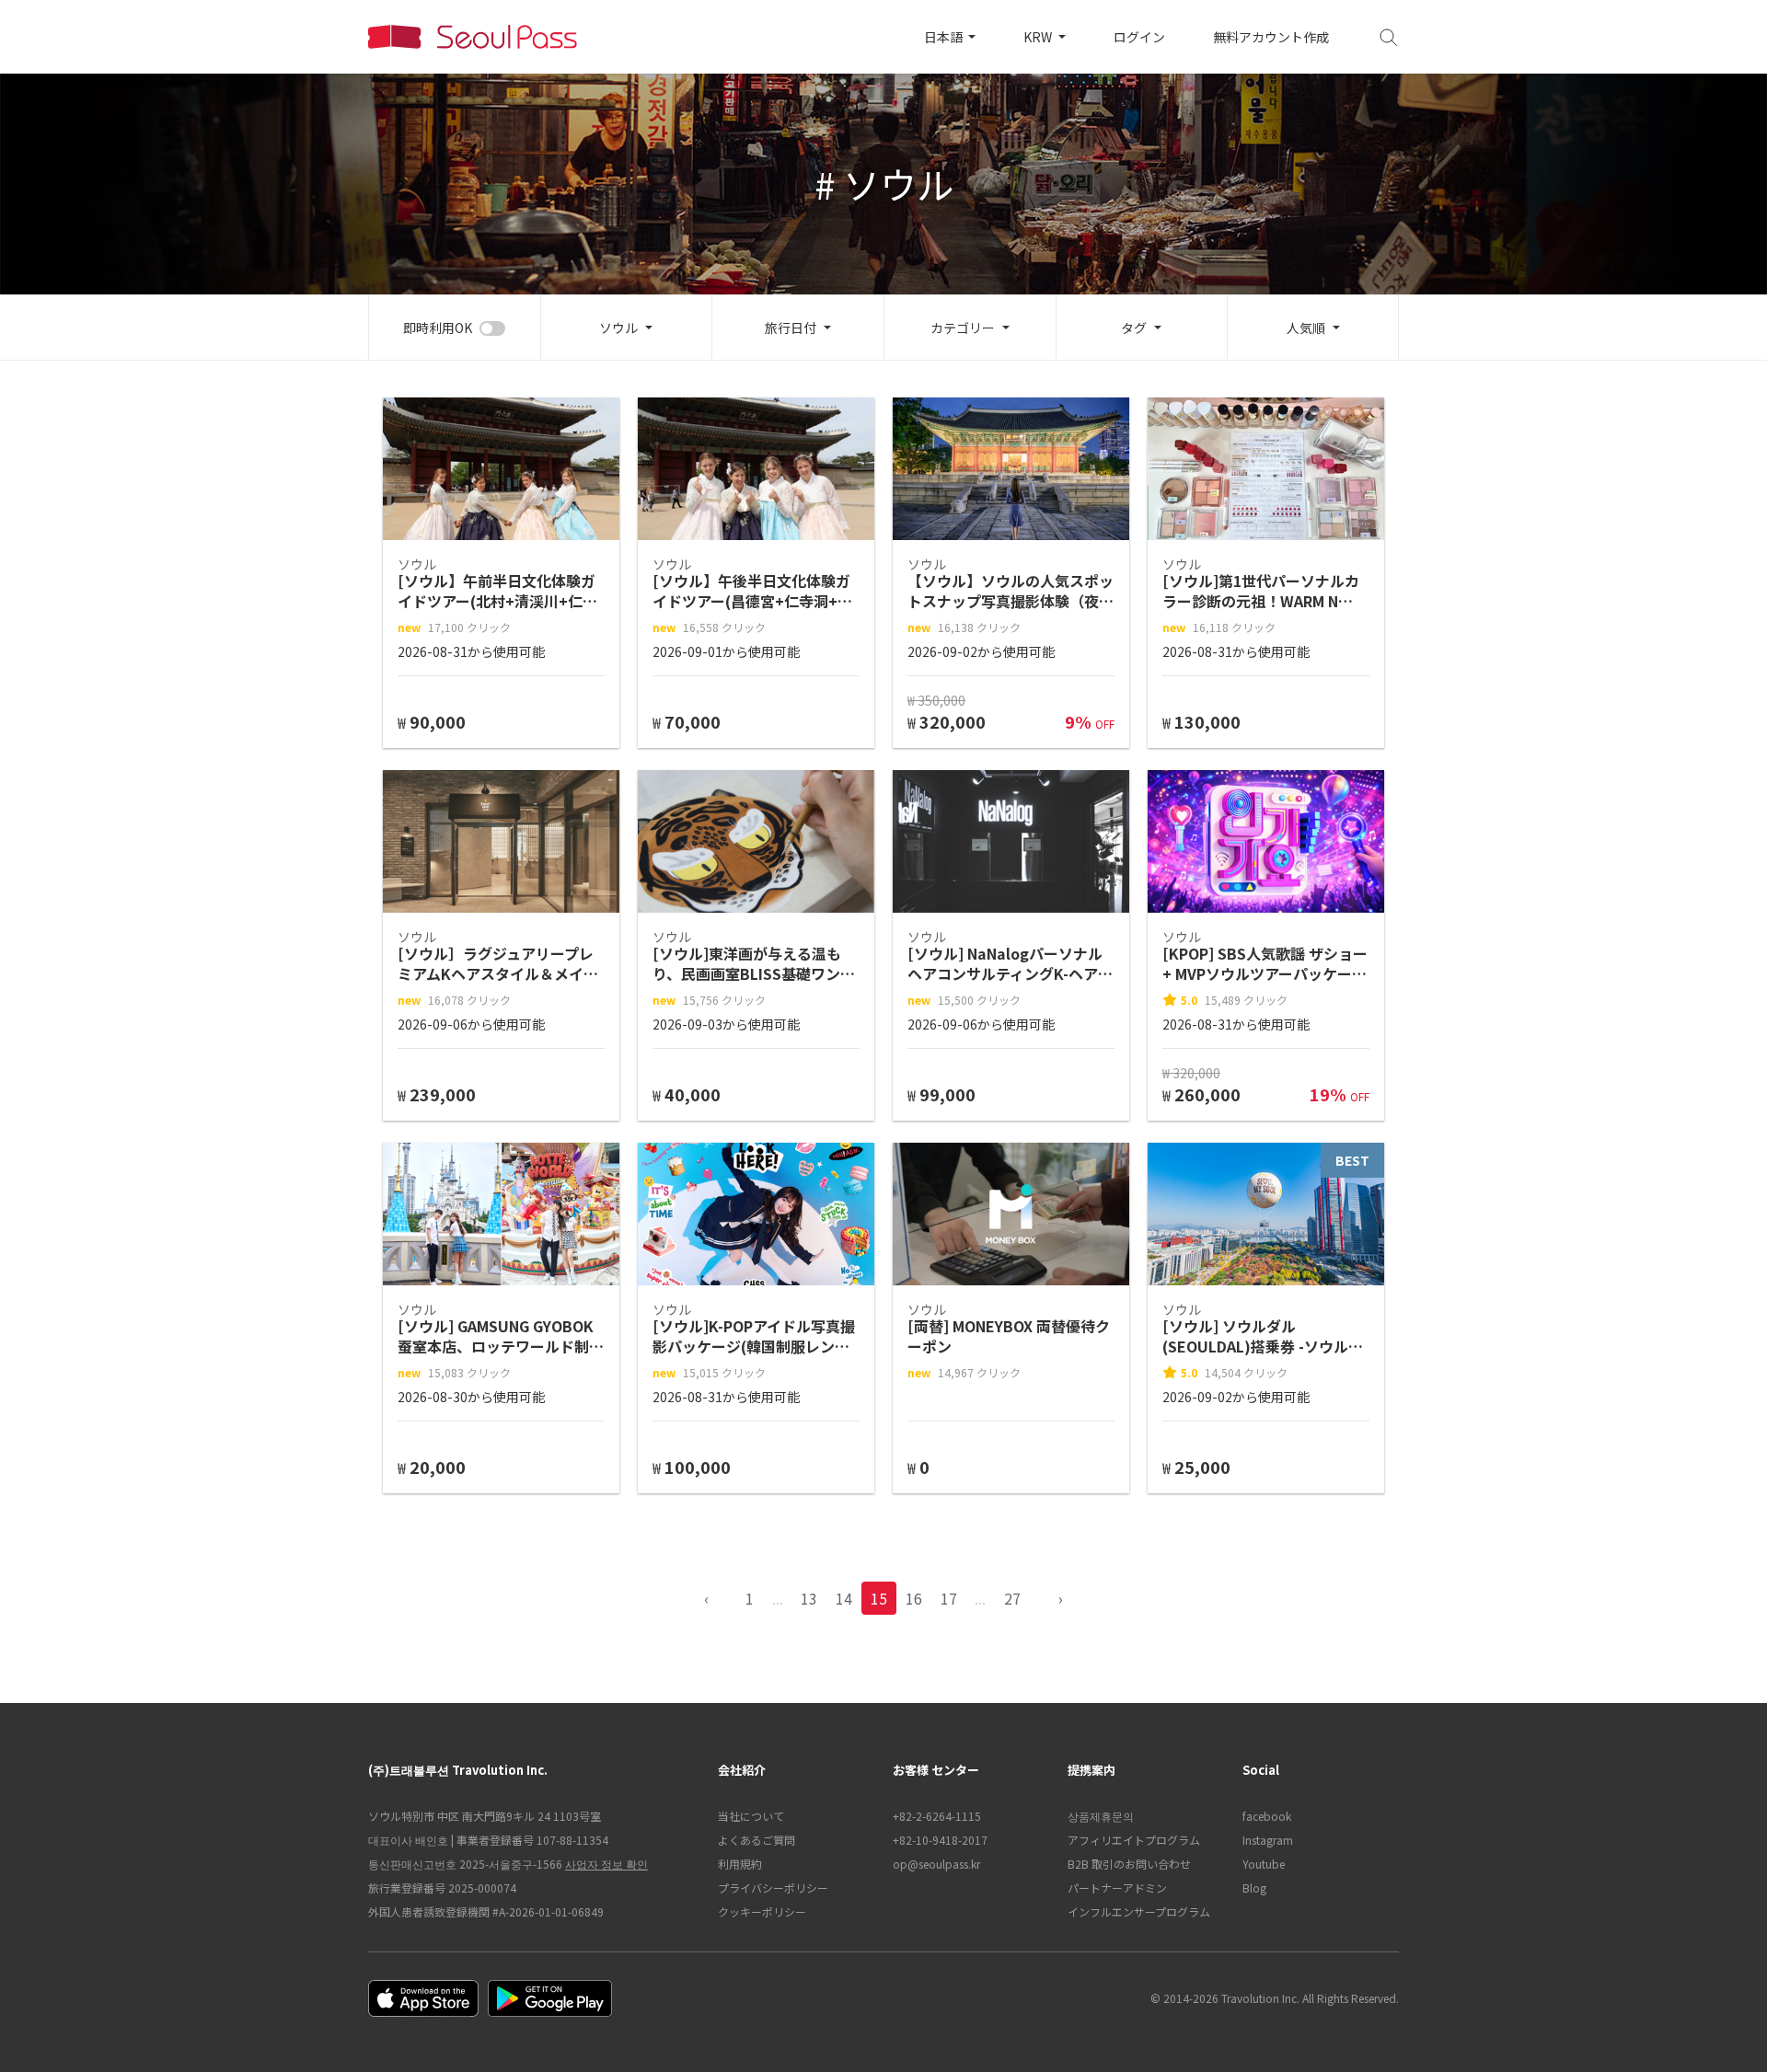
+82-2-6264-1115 (937, 1816)
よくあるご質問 (756, 1840)
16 (914, 1598)
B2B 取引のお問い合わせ (1129, 1864)
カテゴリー (963, 328)
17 (949, 1598)
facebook (1267, 1816)
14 (844, 1598)
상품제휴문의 (1101, 1816)
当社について (751, 1816)
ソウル (618, 328)
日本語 (945, 37)
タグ (1134, 328)
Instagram (1268, 1840)
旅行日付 (791, 328)
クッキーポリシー (762, 1911)
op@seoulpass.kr (936, 1864)
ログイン (1139, 37)
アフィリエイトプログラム (1134, 1840)
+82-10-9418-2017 (940, 1840)
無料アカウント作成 (1271, 37)
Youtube (1264, 1864)
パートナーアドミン (1117, 1888)
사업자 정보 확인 (606, 1864)
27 (1012, 1598)
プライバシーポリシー (773, 1888)
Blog (1254, 1888)
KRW (1039, 37)
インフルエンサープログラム (1139, 1911)
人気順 (1306, 328)
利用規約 (740, 1864)
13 (809, 1598)
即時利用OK (438, 328)
